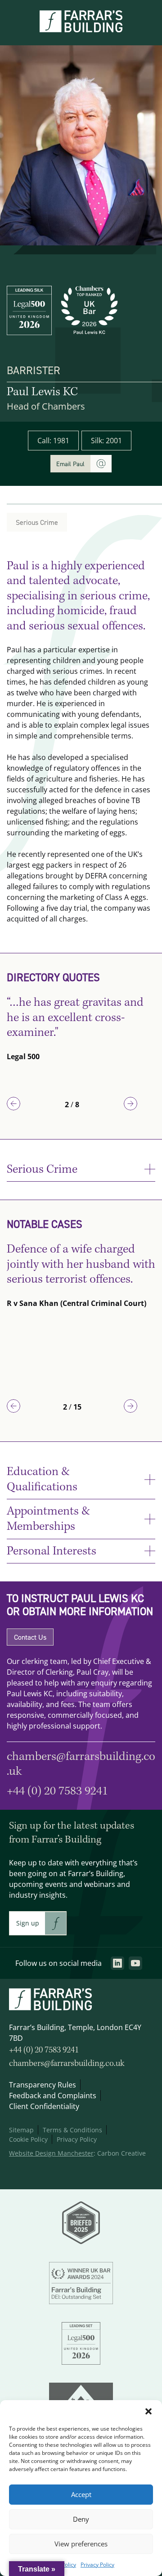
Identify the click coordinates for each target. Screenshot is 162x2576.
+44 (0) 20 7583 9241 (57, 1791)
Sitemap (21, 2130)
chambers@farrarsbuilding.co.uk (67, 2064)
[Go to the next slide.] (130, 1104)
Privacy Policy (97, 2565)
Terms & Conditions (72, 2130)
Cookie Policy (28, 2139)
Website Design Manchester (51, 2153)
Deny (81, 2519)
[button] (148, 2411)
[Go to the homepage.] (81, 30)
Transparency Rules (43, 2085)
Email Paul (70, 464)
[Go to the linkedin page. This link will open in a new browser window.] (117, 1963)
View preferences (81, 2544)
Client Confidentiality (44, 2106)
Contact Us (30, 1637)
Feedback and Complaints (53, 2096)
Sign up (28, 1923)
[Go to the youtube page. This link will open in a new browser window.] (135, 1963)
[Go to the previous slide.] (13, 1104)
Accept (81, 2495)
